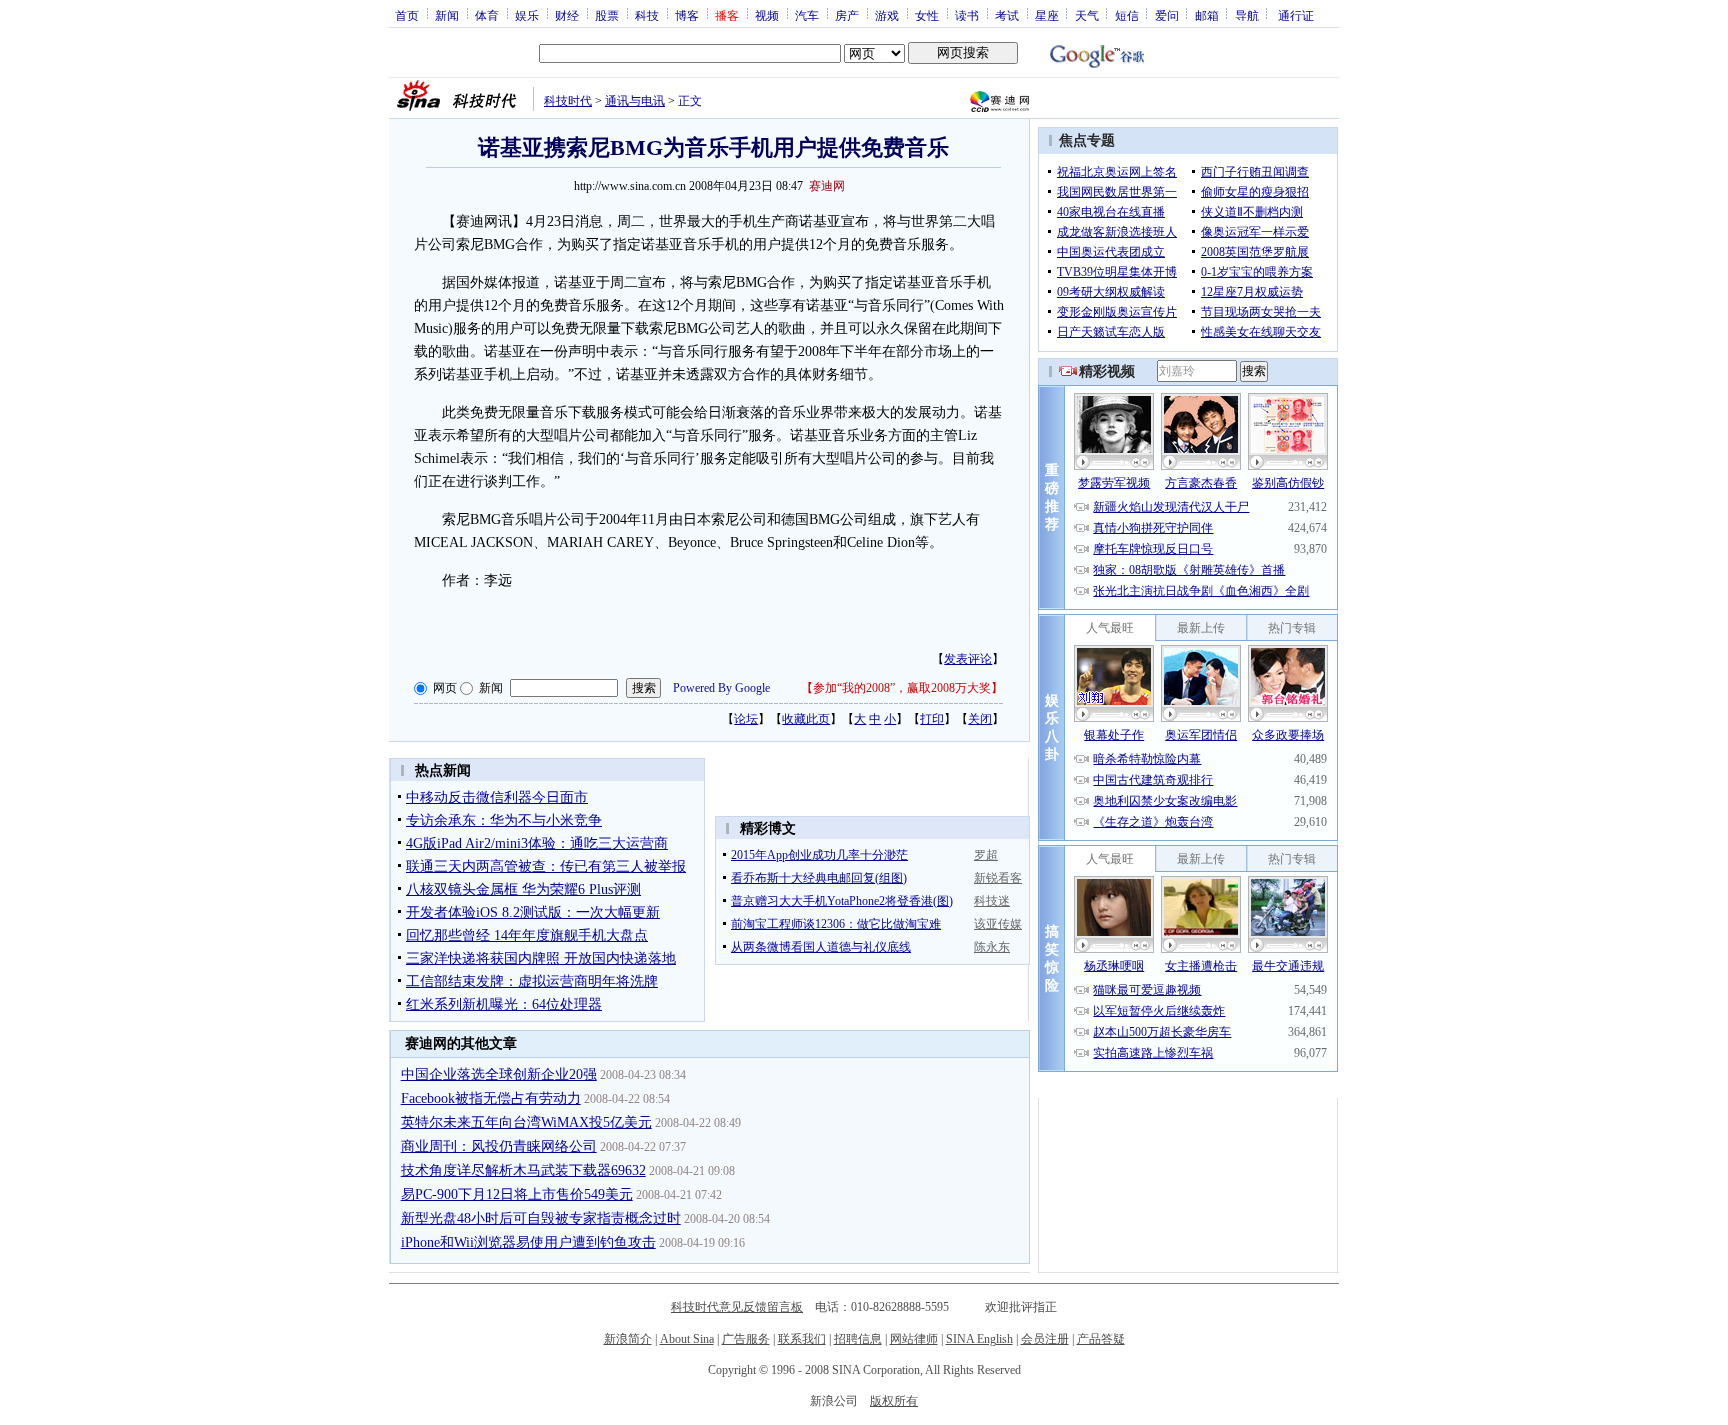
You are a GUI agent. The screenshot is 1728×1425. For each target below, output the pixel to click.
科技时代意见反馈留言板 (737, 1307)
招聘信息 (858, 1339)
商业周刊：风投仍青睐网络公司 (499, 1146)
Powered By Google (721, 688)
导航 (1247, 15)
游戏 (887, 15)
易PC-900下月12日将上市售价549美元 (517, 1194)
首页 (407, 15)
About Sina (687, 1339)
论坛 (746, 719)
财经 (567, 15)
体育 (487, 15)
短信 (1127, 15)
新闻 (447, 15)
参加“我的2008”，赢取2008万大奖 (902, 688)
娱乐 (527, 15)
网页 (445, 688)
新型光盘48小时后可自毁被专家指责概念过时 (541, 1218)
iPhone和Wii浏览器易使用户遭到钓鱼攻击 (528, 1242)
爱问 (1167, 15)
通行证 (1296, 15)
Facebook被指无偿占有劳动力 (491, 1098)
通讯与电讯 (635, 101)
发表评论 (968, 659)
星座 (1047, 15)
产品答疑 (1101, 1339)
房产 (847, 15)
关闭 (980, 719)
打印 (932, 719)
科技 (647, 15)
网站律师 (914, 1339)
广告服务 (746, 1339)
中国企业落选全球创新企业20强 (499, 1074)
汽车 (807, 15)
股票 (607, 15)
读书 (967, 15)
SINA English (979, 1339)
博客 (687, 15)
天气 (1087, 15)
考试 (1007, 15)
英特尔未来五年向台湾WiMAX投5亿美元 (526, 1122)
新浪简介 (628, 1339)
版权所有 (894, 1401)
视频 (767, 15)
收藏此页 (806, 719)
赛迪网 (827, 186)
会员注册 (1045, 1339)
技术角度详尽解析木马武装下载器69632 (523, 1170)
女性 (927, 15)
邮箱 (1207, 15)
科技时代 (568, 101)
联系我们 (802, 1339)
